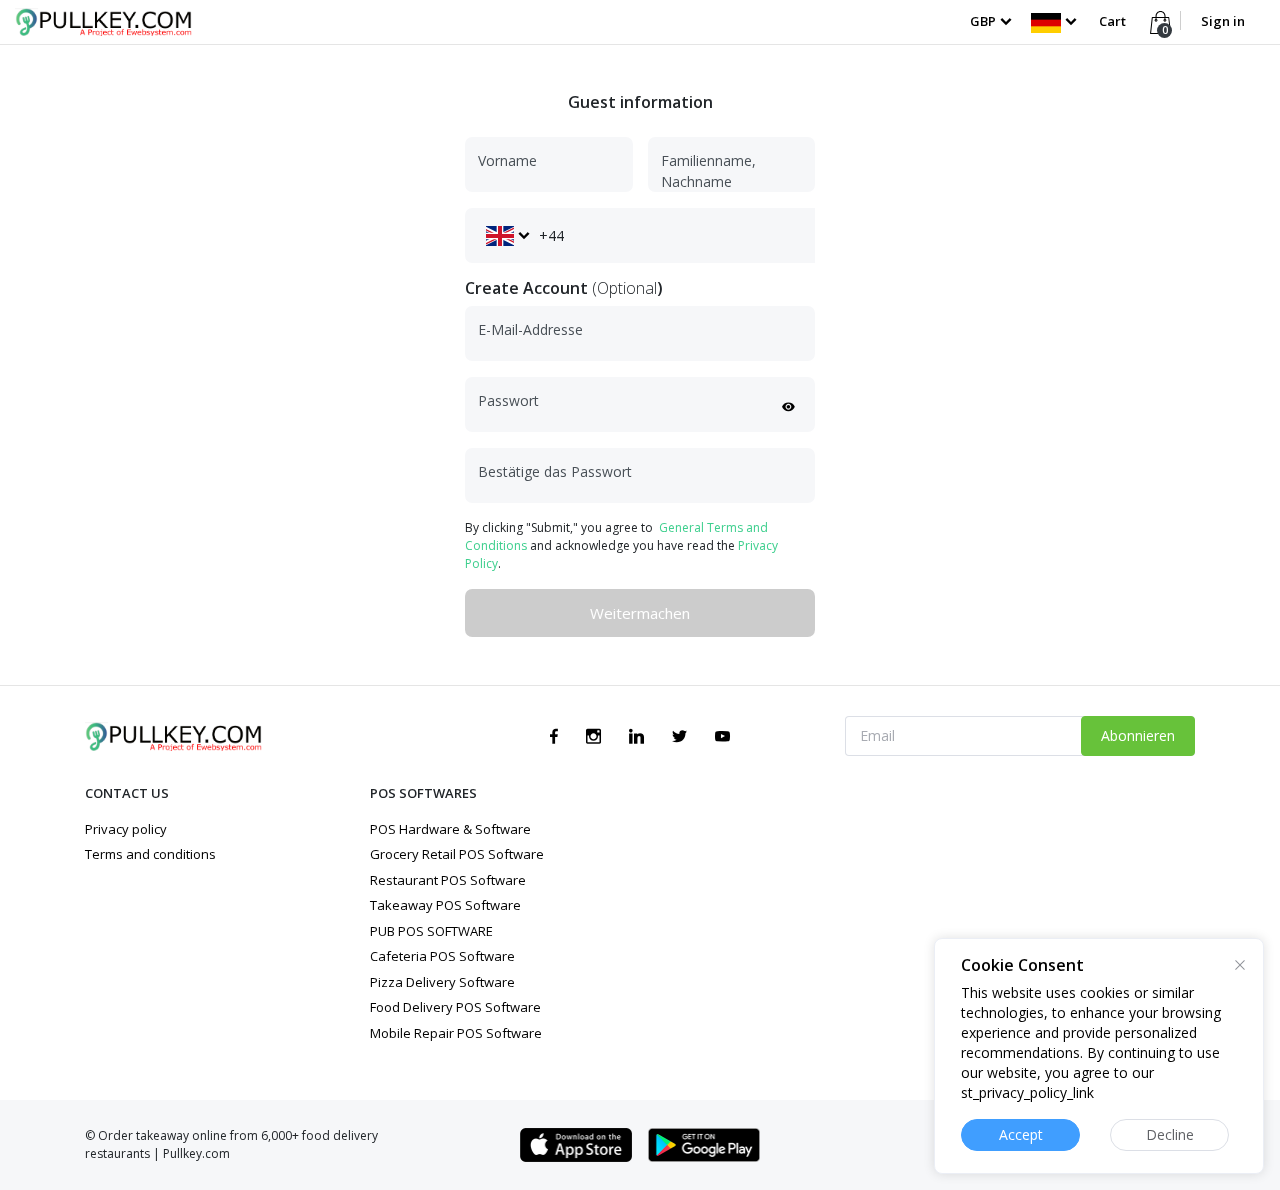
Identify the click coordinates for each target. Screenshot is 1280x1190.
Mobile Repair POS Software (456, 1033)
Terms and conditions (150, 854)
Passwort (508, 400)
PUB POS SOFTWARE (431, 931)
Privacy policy (126, 829)
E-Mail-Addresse (530, 329)
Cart (1112, 21)
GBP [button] (983, 21)
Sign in (1223, 21)
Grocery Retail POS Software (457, 854)
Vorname (507, 160)
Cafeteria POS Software (442, 956)
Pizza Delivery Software (442, 982)
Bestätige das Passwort (555, 471)
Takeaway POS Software (445, 905)
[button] (1053, 21)
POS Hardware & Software (450, 829)
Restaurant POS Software (448, 880)
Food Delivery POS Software (455, 1007)
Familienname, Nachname (708, 171)
